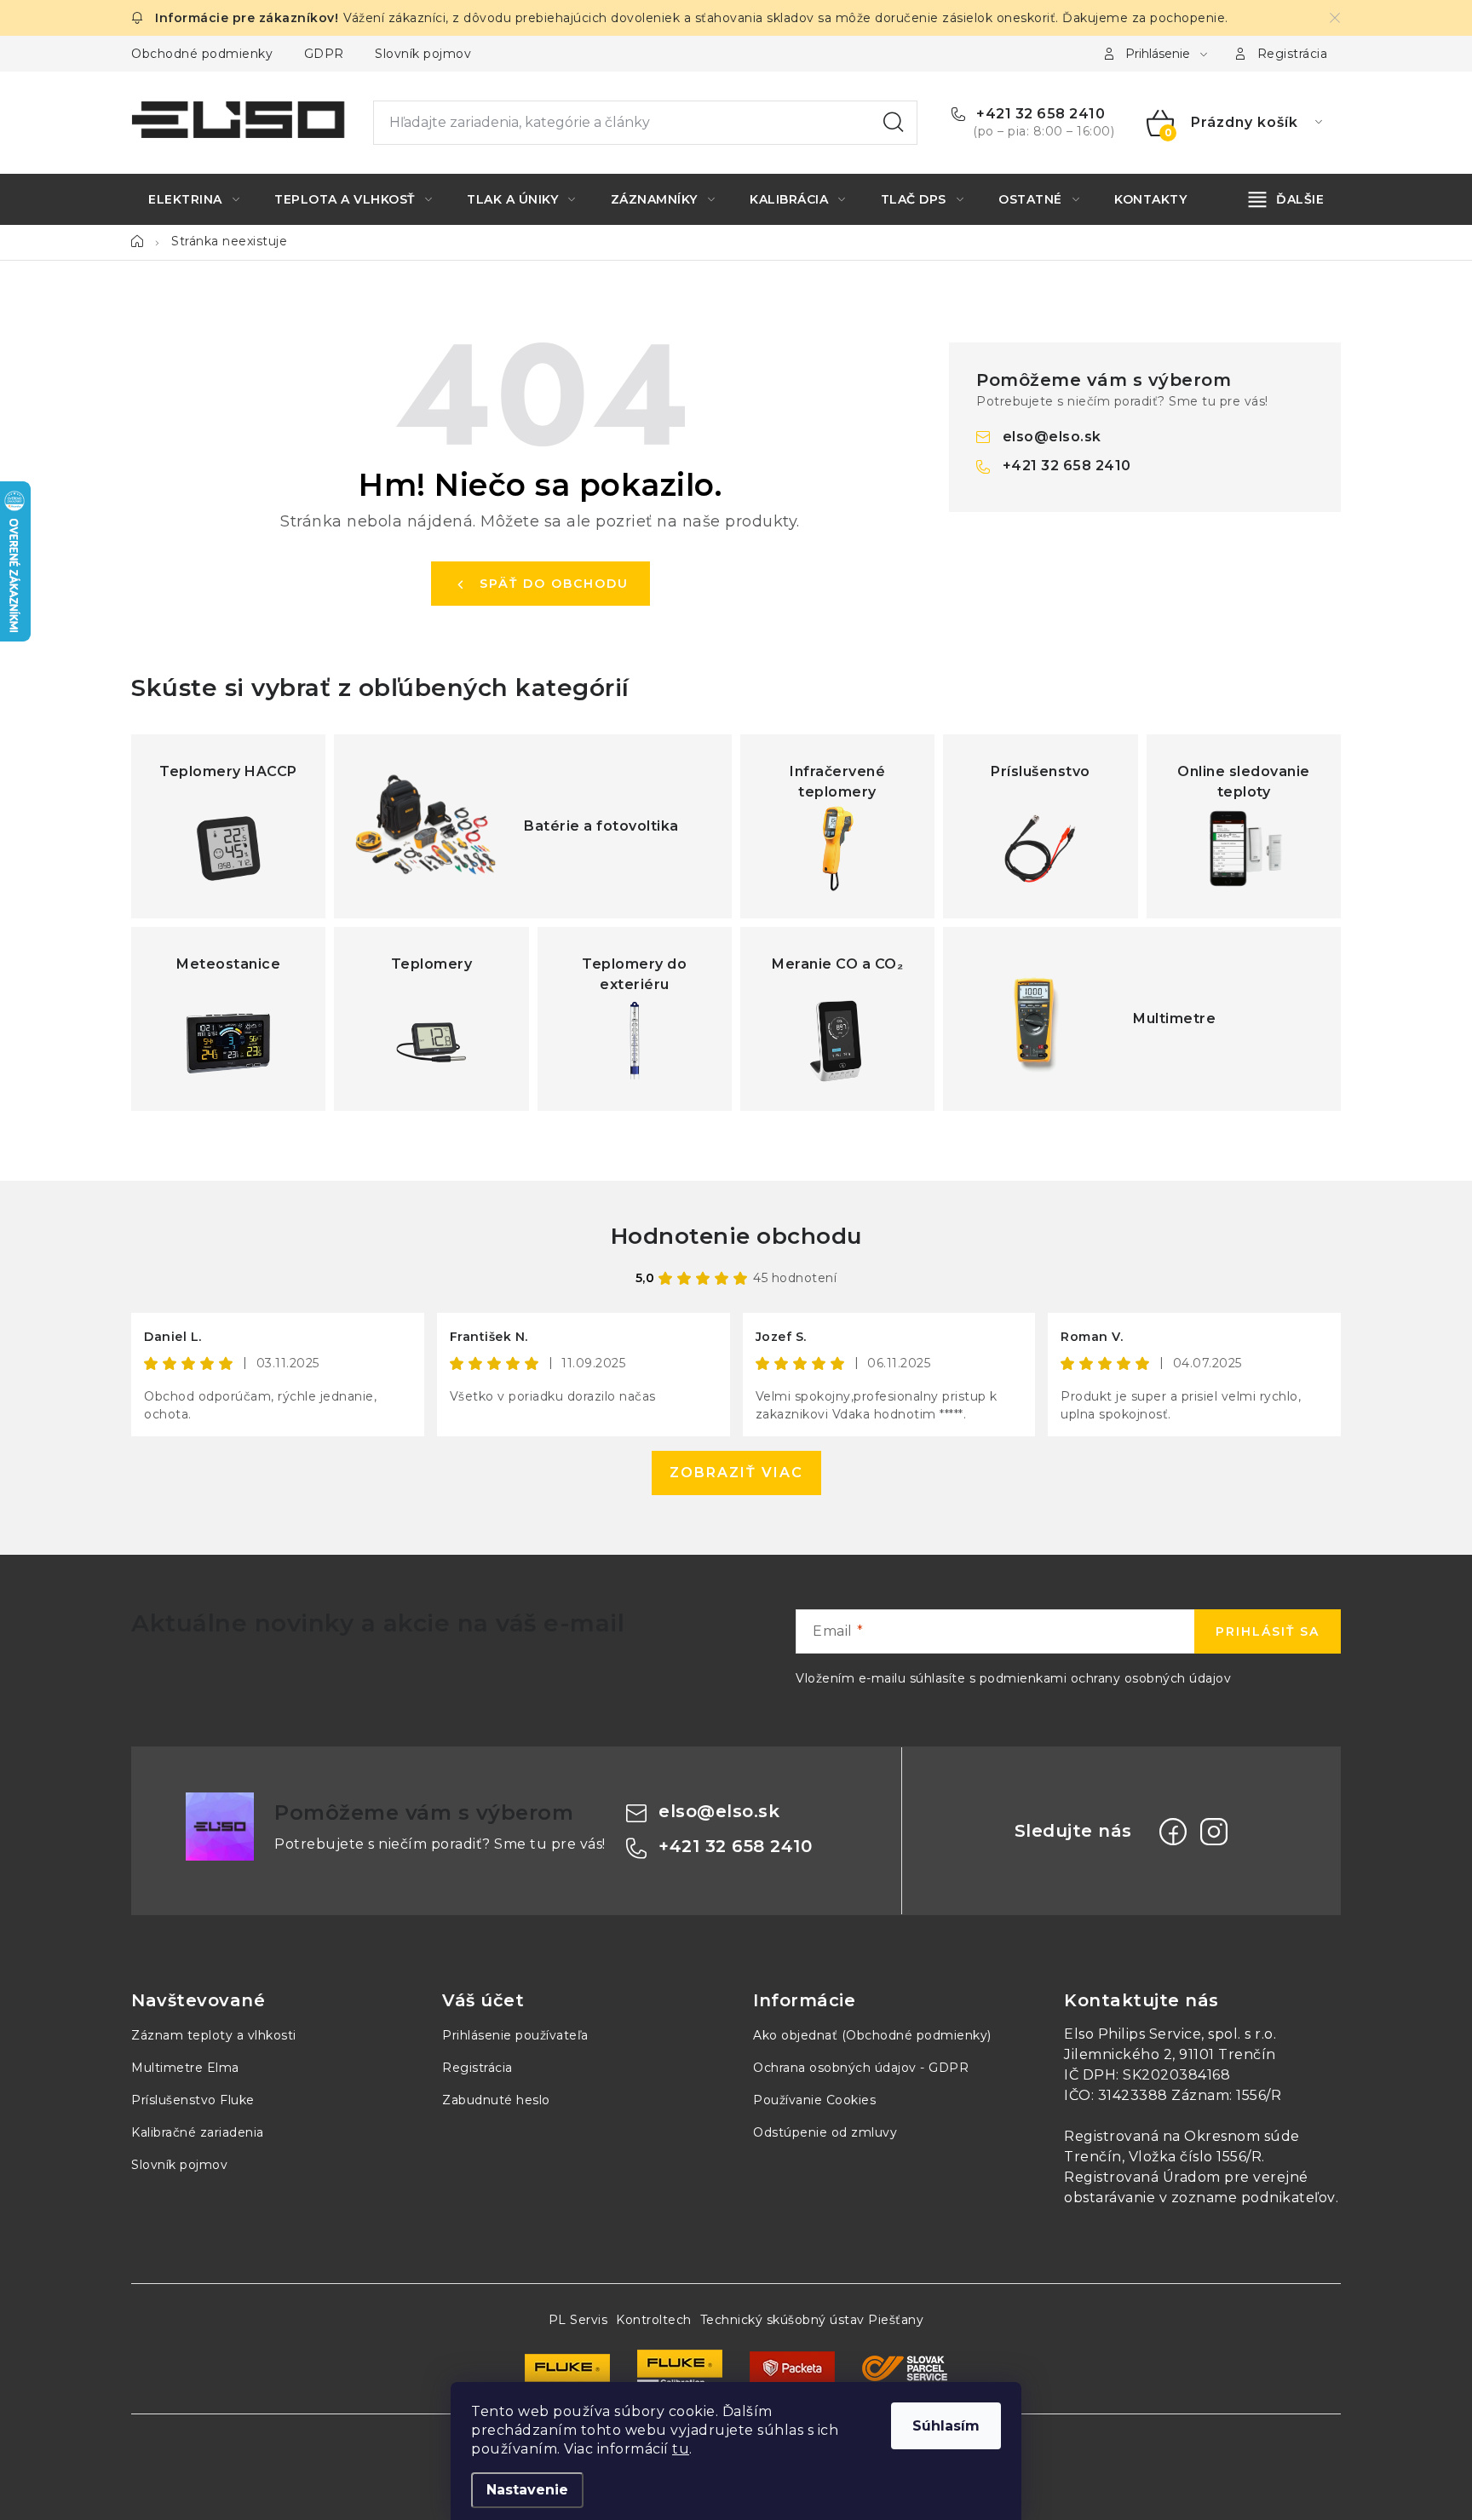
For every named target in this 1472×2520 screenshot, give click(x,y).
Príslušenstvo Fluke (193, 2100)
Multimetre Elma (185, 2068)
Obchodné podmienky (202, 54)
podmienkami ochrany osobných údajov (1106, 1678)
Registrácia (1293, 54)
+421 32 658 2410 (1039, 114)
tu (681, 2449)
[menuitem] (194, 199)
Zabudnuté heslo (496, 2100)
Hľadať (894, 123)
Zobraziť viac (736, 1473)
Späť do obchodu (554, 584)
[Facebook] (1173, 1832)
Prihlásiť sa (1268, 1631)
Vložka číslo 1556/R (1196, 2157)
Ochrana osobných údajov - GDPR (861, 2068)
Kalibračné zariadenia (198, 2132)
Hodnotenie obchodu (736, 1236)
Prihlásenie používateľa (515, 2035)
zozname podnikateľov (1253, 2198)
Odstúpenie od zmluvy (825, 2132)
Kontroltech (654, 2320)
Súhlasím (946, 2426)
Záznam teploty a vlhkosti (214, 2035)
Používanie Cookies (814, 2100)
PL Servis (578, 2320)
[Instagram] (1214, 1832)
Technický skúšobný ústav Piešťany (812, 2320)
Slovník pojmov (423, 54)
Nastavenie (527, 2490)
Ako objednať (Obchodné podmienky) (872, 2035)
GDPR (324, 54)
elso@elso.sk (1052, 437)
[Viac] (1287, 199)
